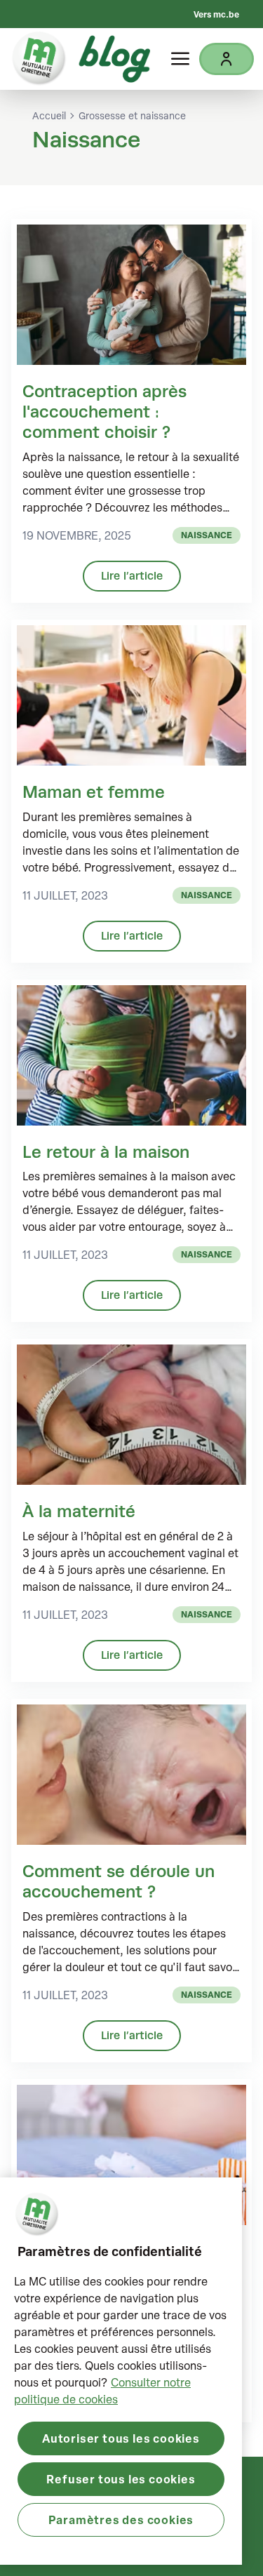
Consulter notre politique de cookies (102, 2391)
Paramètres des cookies (121, 2520)
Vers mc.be (216, 14)
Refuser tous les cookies (121, 2479)
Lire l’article (132, 576)
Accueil (49, 116)
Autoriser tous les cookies (121, 2438)
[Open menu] (180, 59)
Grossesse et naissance (132, 116)
